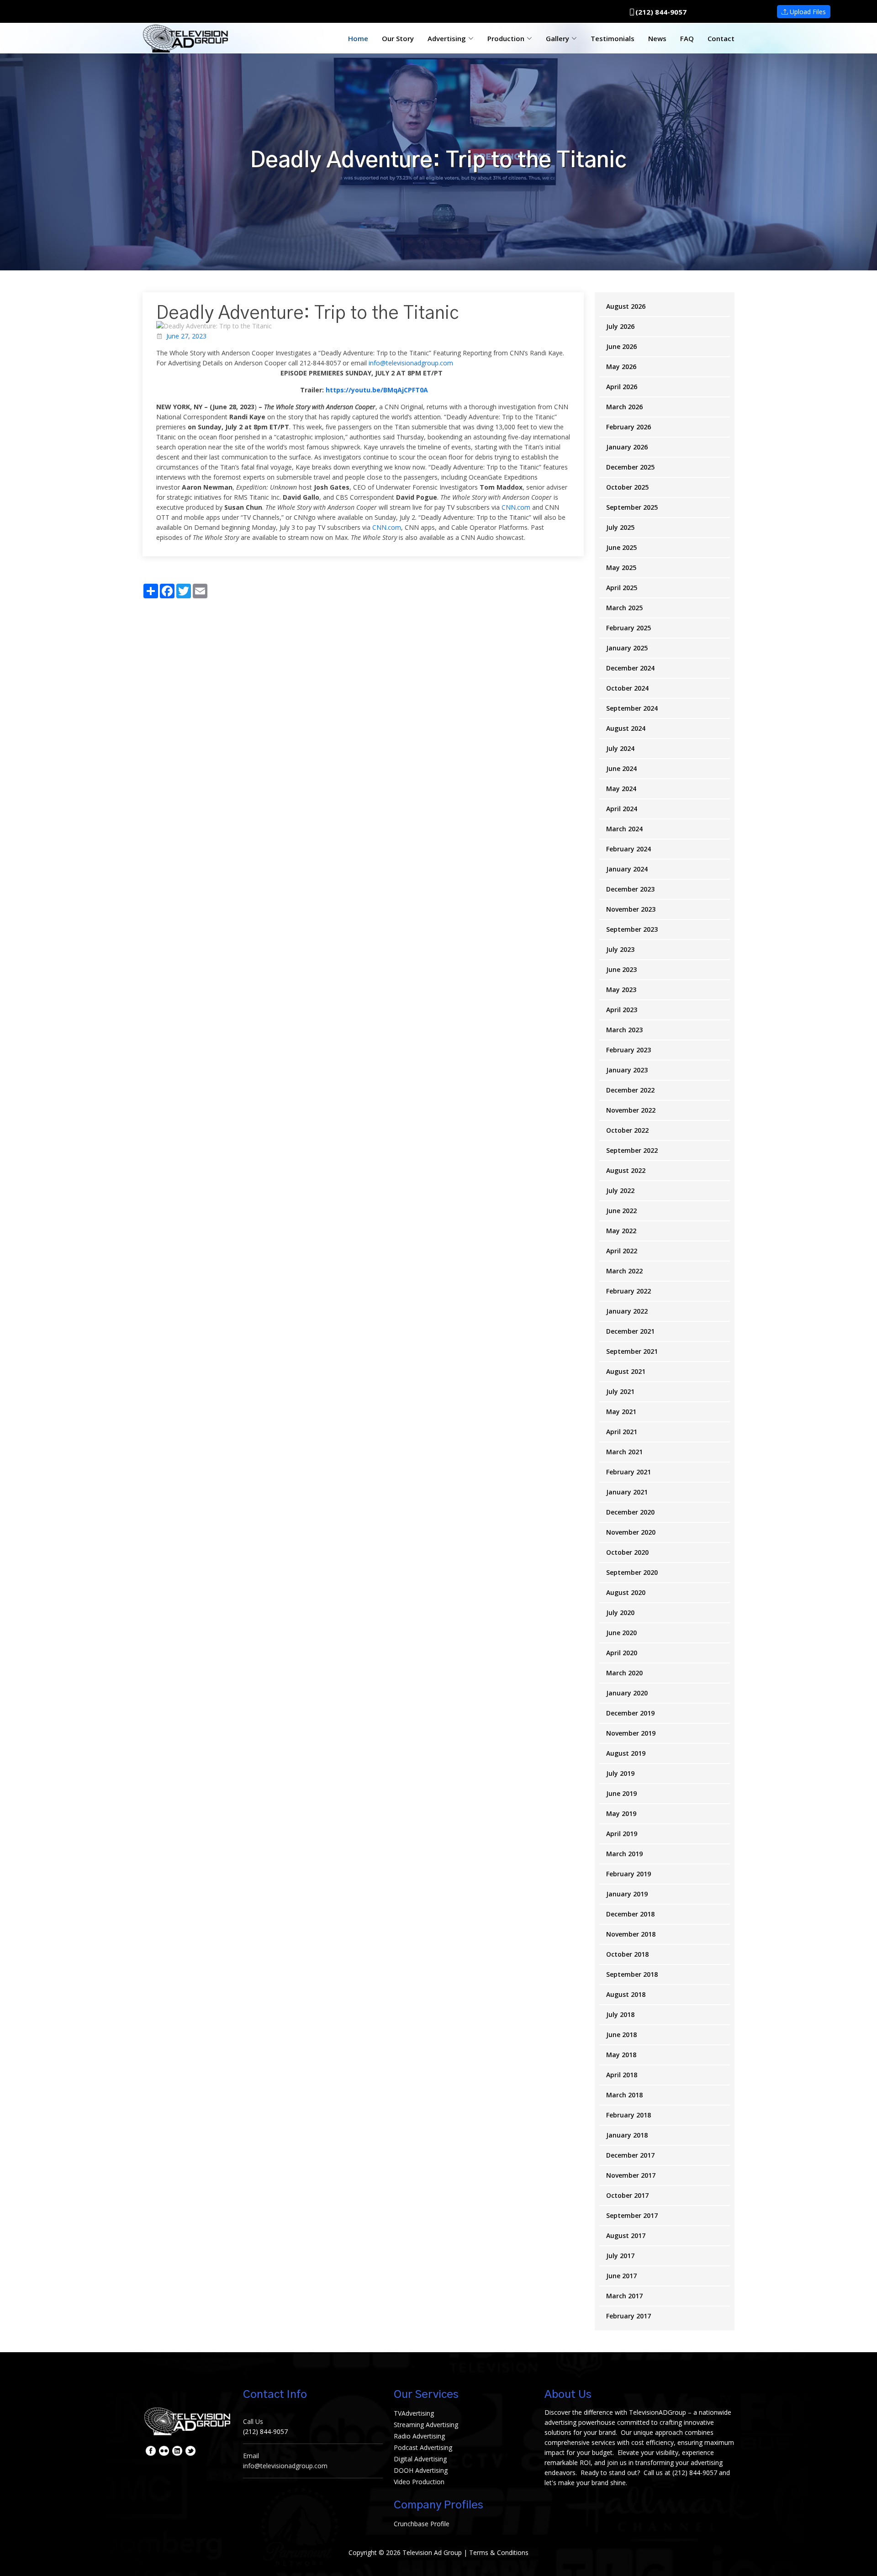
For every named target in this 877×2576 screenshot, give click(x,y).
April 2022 (622, 1251)
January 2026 (627, 447)
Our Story (398, 38)
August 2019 (626, 1753)
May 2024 (621, 789)
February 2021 (629, 1472)
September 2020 (632, 1572)
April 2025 (622, 588)
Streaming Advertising (426, 2425)
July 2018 (620, 2014)
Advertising (447, 38)
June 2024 (621, 768)
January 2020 (627, 1693)
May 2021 (621, 1412)
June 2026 (621, 346)
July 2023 (620, 949)
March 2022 (624, 1271)
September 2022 (632, 1150)
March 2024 (624, 829)
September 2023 (632, 929)
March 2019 (624, 1854)
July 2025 (620, 527)
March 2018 (624, 2095)
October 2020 (627, 1552)
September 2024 (632, 708)
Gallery (557, 38)
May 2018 (621, 2055)
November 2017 (631, 2175)
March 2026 (624, 407)
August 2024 (626, 728)
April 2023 (622, 1010)
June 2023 (621, 969)
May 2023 (621, 990)
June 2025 (621, 547)
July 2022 (620, 1190)
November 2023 (631, 909)
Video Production (419, 2482)
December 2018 (630, 1914)
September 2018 (632, 1974)
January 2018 (627, 2135)
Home (358, 38)
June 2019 (621, 1793)
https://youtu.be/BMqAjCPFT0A (377, 390)
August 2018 (626, 1994)
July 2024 (620, 748)
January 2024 (627, 869)
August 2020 (626, 1592)
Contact (721, 38)
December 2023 (630, 889)
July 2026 (620, 326)
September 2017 (632, 2215)
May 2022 (621, 1231)
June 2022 (621, 1211)
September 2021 (632, 1351)
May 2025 (621, 567)
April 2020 (622, 1653)
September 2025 (632, 507)
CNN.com (516, 507)
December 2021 (630, 1331)
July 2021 (620, 1391)
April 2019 (622, 1834)
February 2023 (629, 1050)
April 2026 (622, 387)
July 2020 (620, 1613)
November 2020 (631, 1532)
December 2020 (630, 1512)
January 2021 (627, 1492)
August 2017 (626, 2236)
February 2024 (629, 849)
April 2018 (622, 2075)
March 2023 (624, 1030)
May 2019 (621, 1813)
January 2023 (627, 1070)
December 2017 (630, 2155)
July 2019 (620, 1773)
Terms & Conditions (499, 2552)
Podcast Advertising (423, 2447)
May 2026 (621, 367)
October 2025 (627, 487)
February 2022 (629, 1291)
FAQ (687, 38)
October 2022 (627, 1130)
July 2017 (620, 2256)
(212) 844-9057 (661, 12)
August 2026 (626, 306)
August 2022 (626, 1170)
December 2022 (630, 1090)
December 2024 (630, 668)
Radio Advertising (419, 2436)
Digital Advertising (420, 2459)
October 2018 (627, 1954)
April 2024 (622, 809)
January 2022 (627, 1311)
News (657, 38)
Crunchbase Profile (422, 2524)
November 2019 (631, 1733)
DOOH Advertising (421, 2470)
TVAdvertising (414, 2413)
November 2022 (631, 1110)
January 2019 (627, 1894)
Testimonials (613, 38)
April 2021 (622, 1432)
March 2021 (624, 1452)
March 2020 (624, 1673)
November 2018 (631, 1934)
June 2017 (621, 2276)
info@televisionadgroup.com (411, 363)
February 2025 (629, 628)
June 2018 (621, 2035)
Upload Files (807, 12)
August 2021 (626, 1371)
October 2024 (627, 688)
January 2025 (627, 648)
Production (506, 38)
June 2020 (621, 1633)
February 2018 (629, 2115)
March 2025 (624, 608)
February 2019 (629, 1874)
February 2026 (629, 427)
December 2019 (630, 1713)
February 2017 (629, 2316)
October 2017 (627, 2195)
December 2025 (630, 467)
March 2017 (624, 2296)
